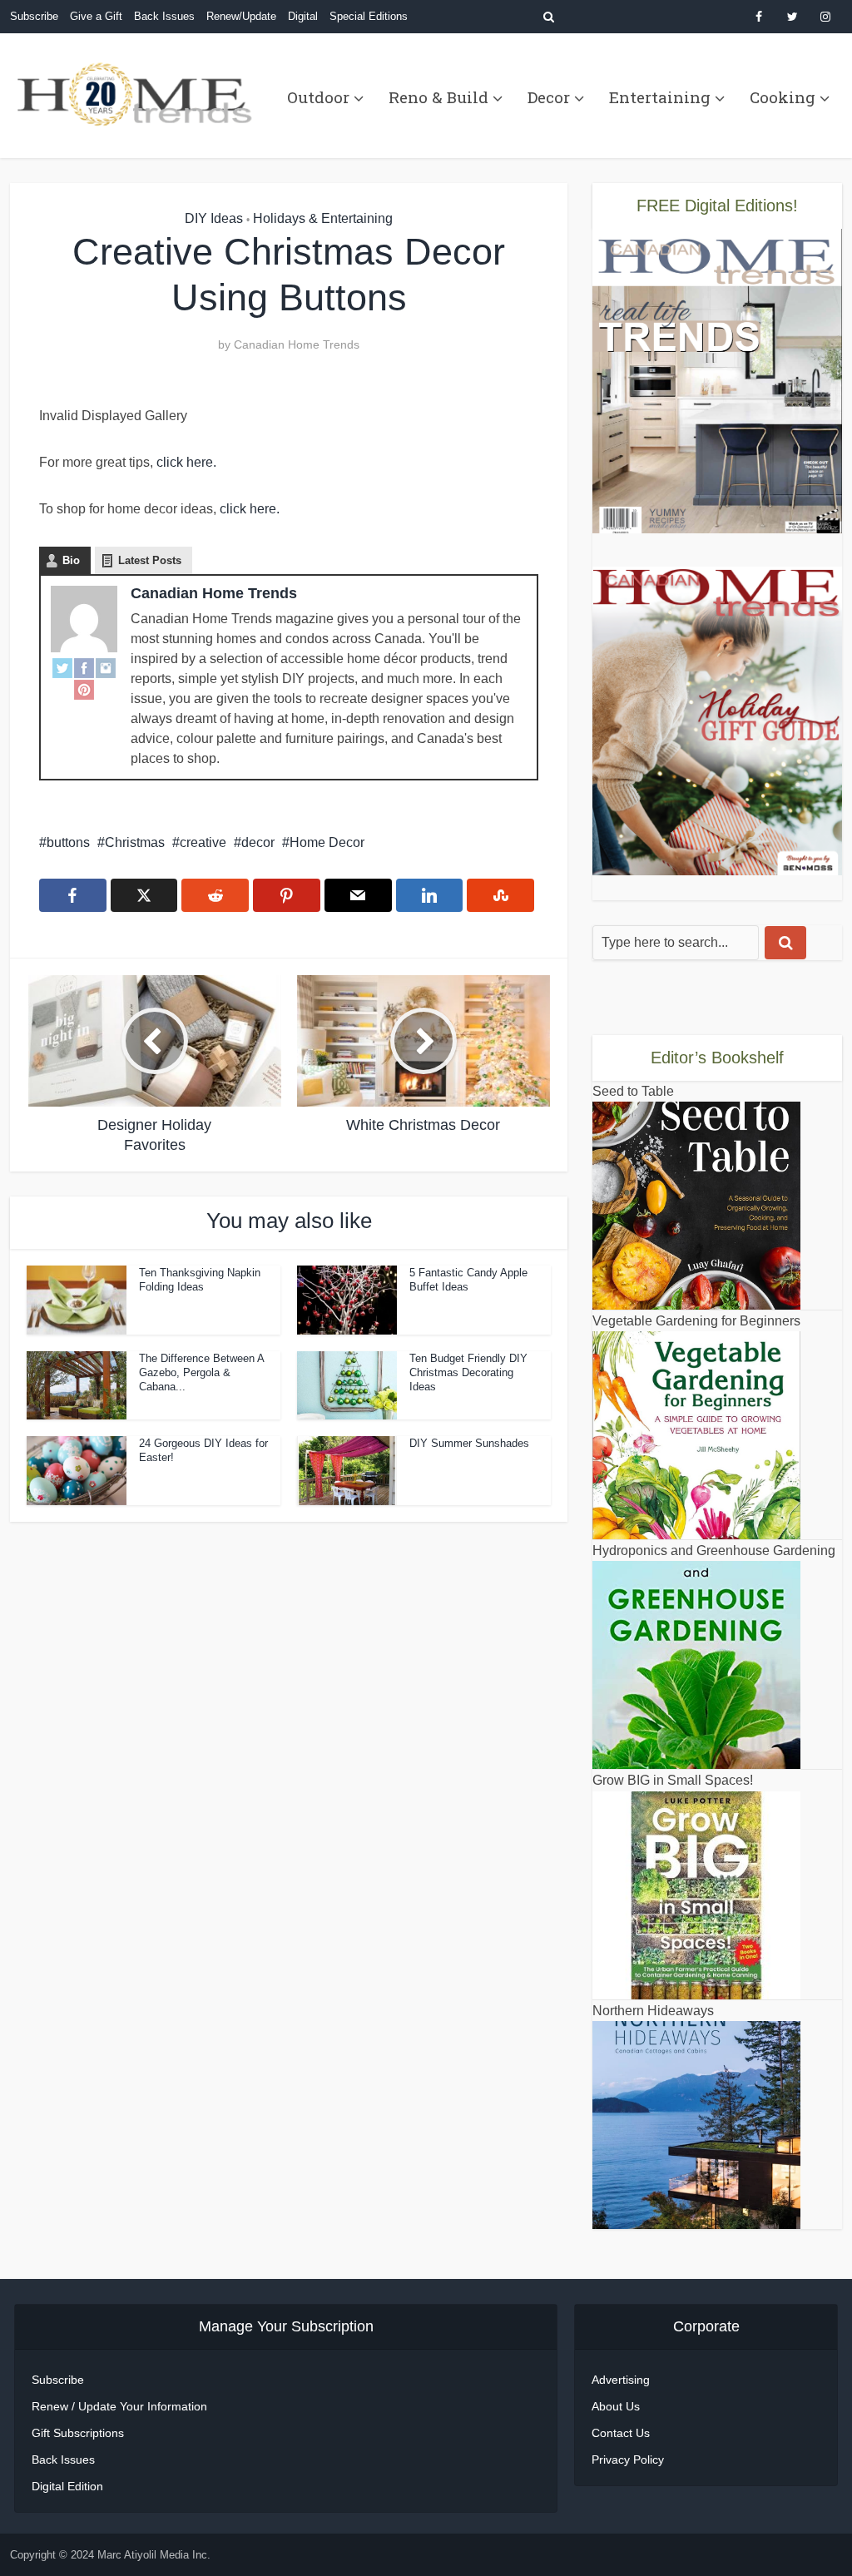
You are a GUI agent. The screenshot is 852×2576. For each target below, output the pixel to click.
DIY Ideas (214, 218)
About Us (616, 2406)
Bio (71, 560)
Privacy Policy (628, 2460)
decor (258, 842)
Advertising (621, 2380)
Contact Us (621, 2433)
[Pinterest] (84, 689)
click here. (186, 462)
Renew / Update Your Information (119, 2406)
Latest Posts (150, 560)
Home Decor (327, 842)
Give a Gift (96, 16)
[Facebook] (84, 667)
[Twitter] (62, 667)
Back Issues (164, 16)
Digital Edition (67, 2486)
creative (203, 842)
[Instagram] (106, 667)
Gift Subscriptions (78, 2433)
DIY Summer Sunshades (469, 1443)
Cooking (783, 97)
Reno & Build (438, 97)
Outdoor (318, 97)
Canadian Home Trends (297, 344)
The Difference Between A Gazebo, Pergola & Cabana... (201, 1372)
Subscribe (34, 16)
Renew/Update (241, 16)
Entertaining (660, 97)
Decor (549, 97)
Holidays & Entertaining (323, 218)
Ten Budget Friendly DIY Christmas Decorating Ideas (468, 1372)
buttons (68, 842)
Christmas (135, 842)
